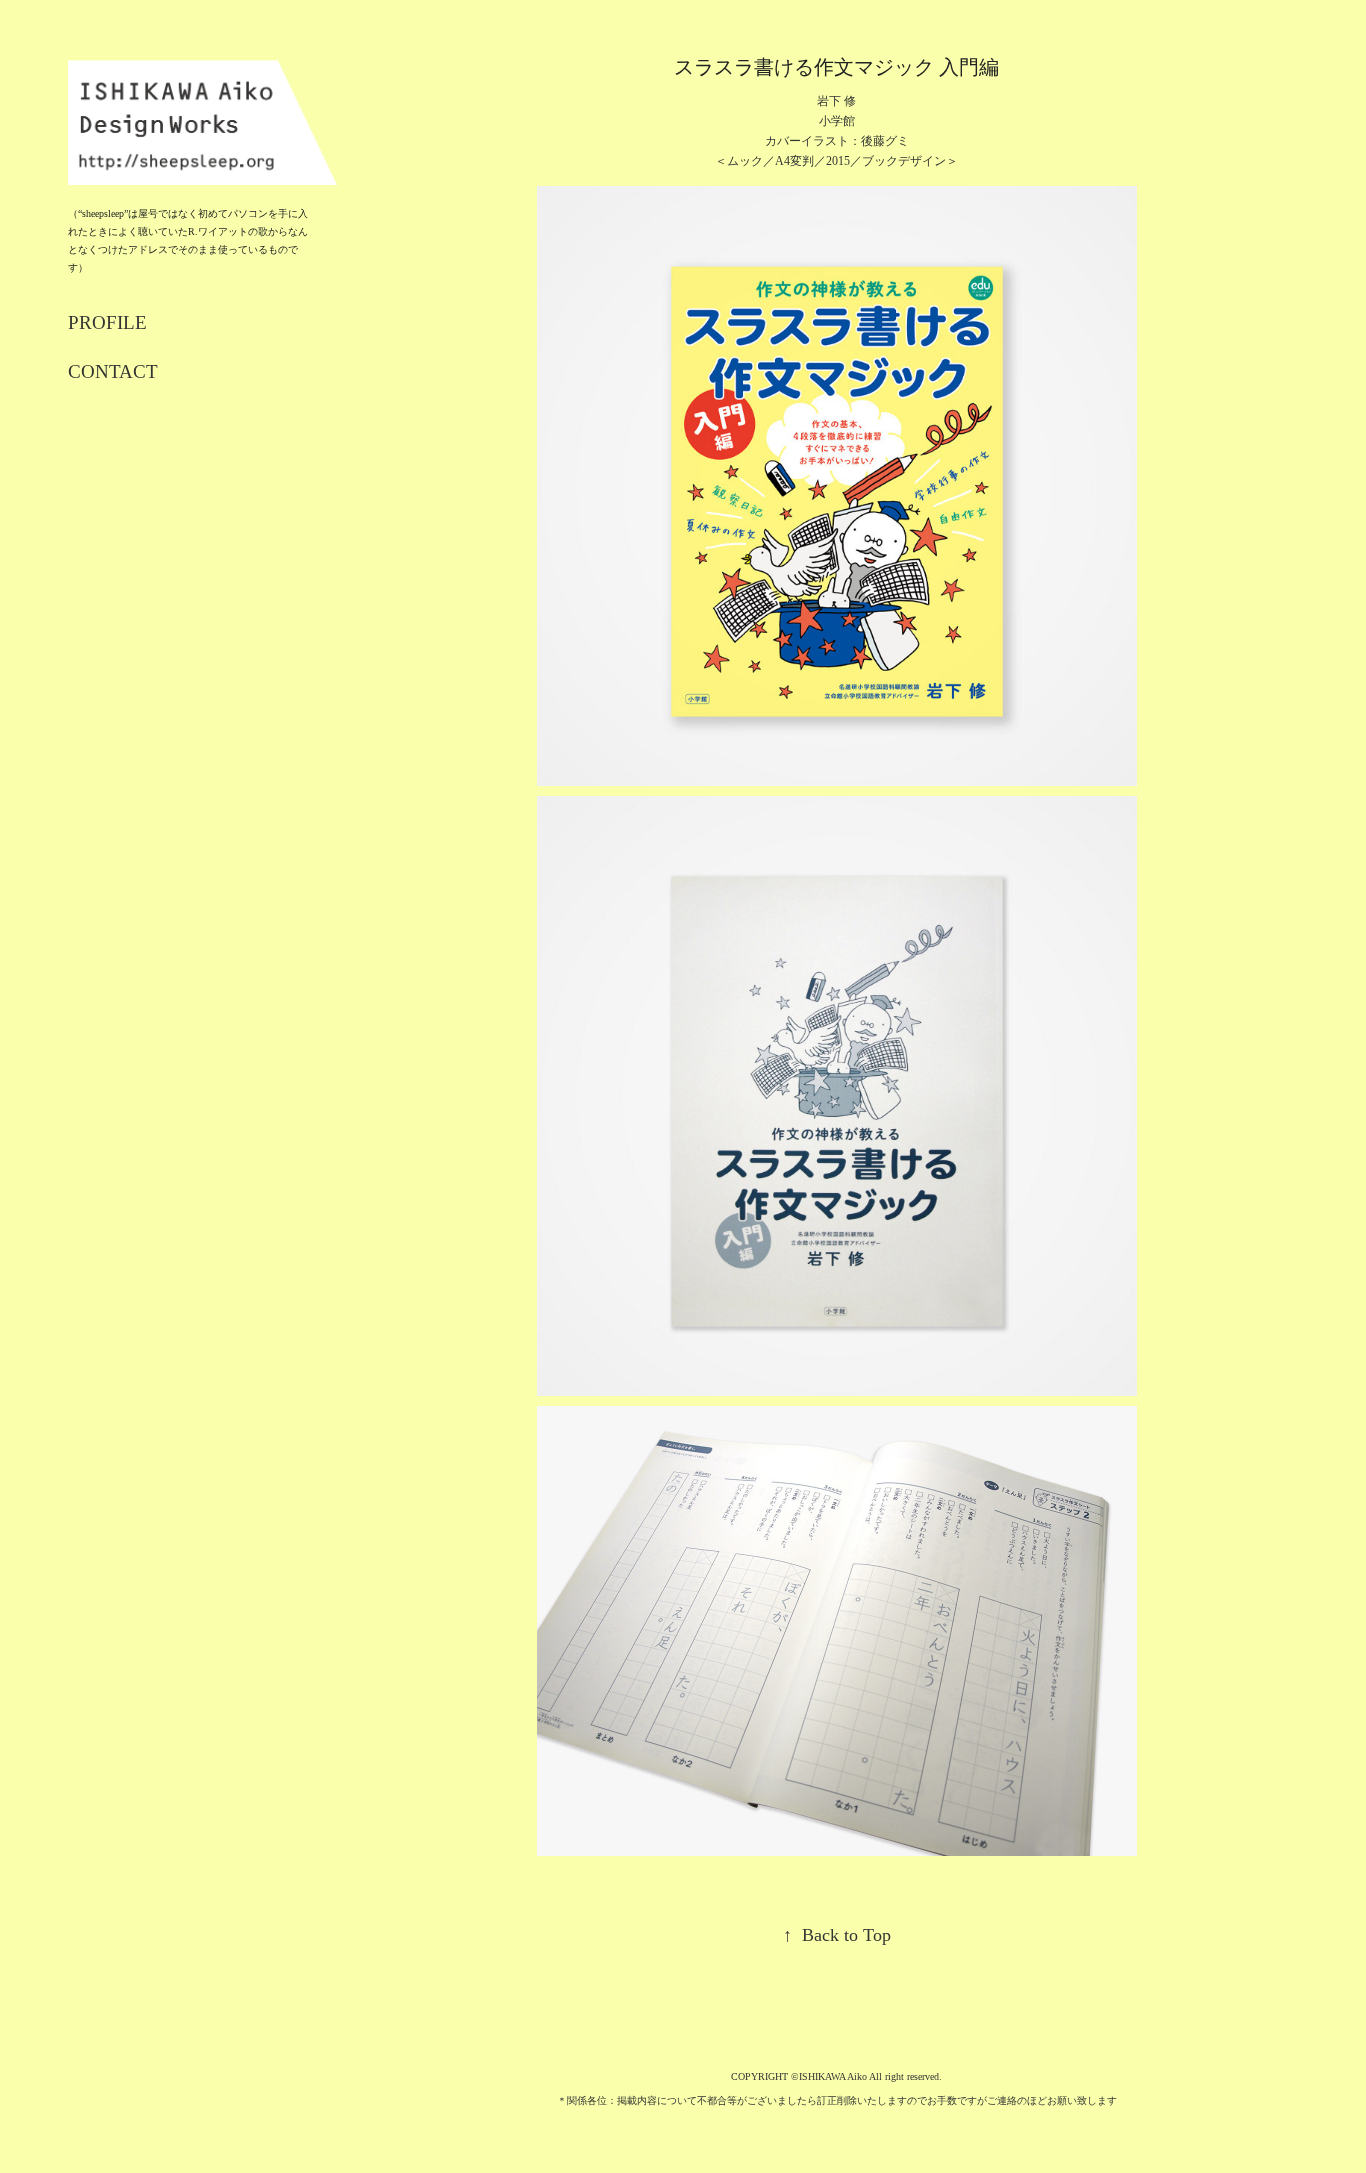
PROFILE (107, 322)
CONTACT (113, 371)
